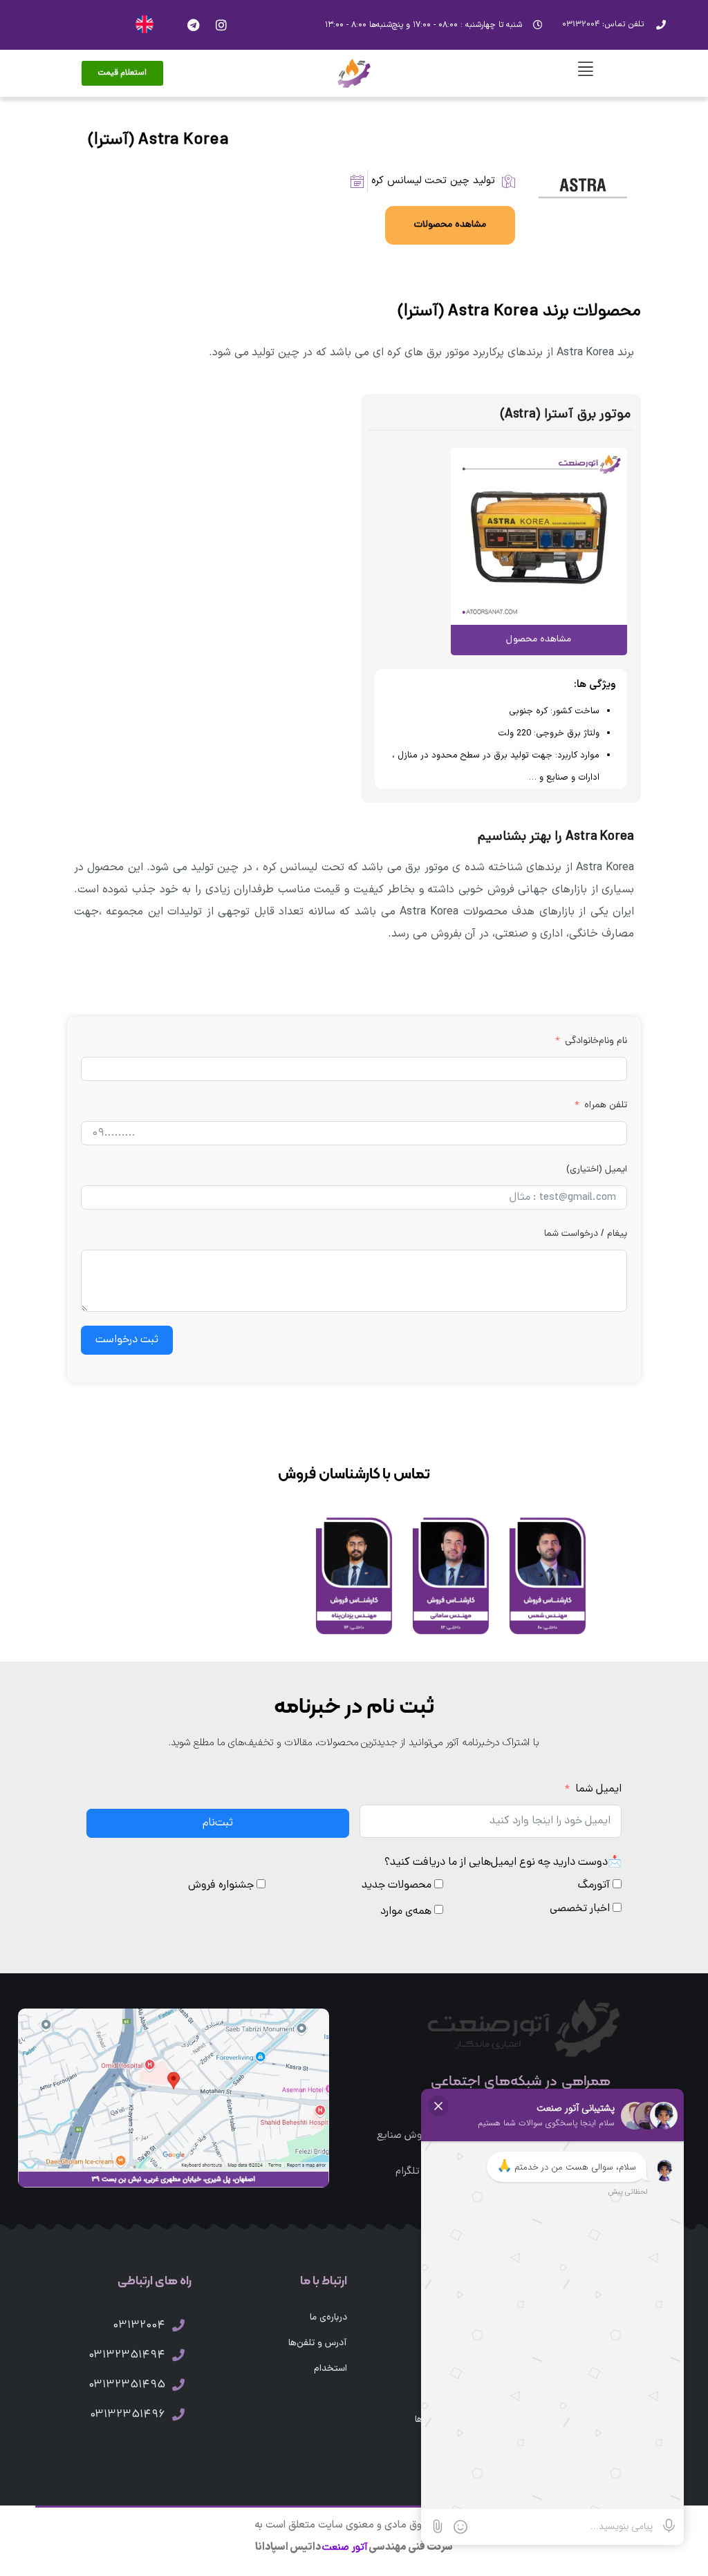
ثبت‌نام (218, 1823)
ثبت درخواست (127, 1340)
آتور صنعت (345, 2548)
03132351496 (128, 2415)
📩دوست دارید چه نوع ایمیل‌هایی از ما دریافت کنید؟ (503, 1863)
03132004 (139, 2326)
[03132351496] (178, 2414)
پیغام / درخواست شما (586, 1234)
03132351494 (127, 2356)
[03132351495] (178, 2385)
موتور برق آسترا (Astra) (566, 415)
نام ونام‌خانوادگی (596, 1041)
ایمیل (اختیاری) (597, 1170)
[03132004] (178, 2325)
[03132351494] (178, 2355)
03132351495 (127, 2385)
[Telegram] (193, 25)
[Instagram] (221, 25)
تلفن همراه (606, 1106)
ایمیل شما (598, 1789)
